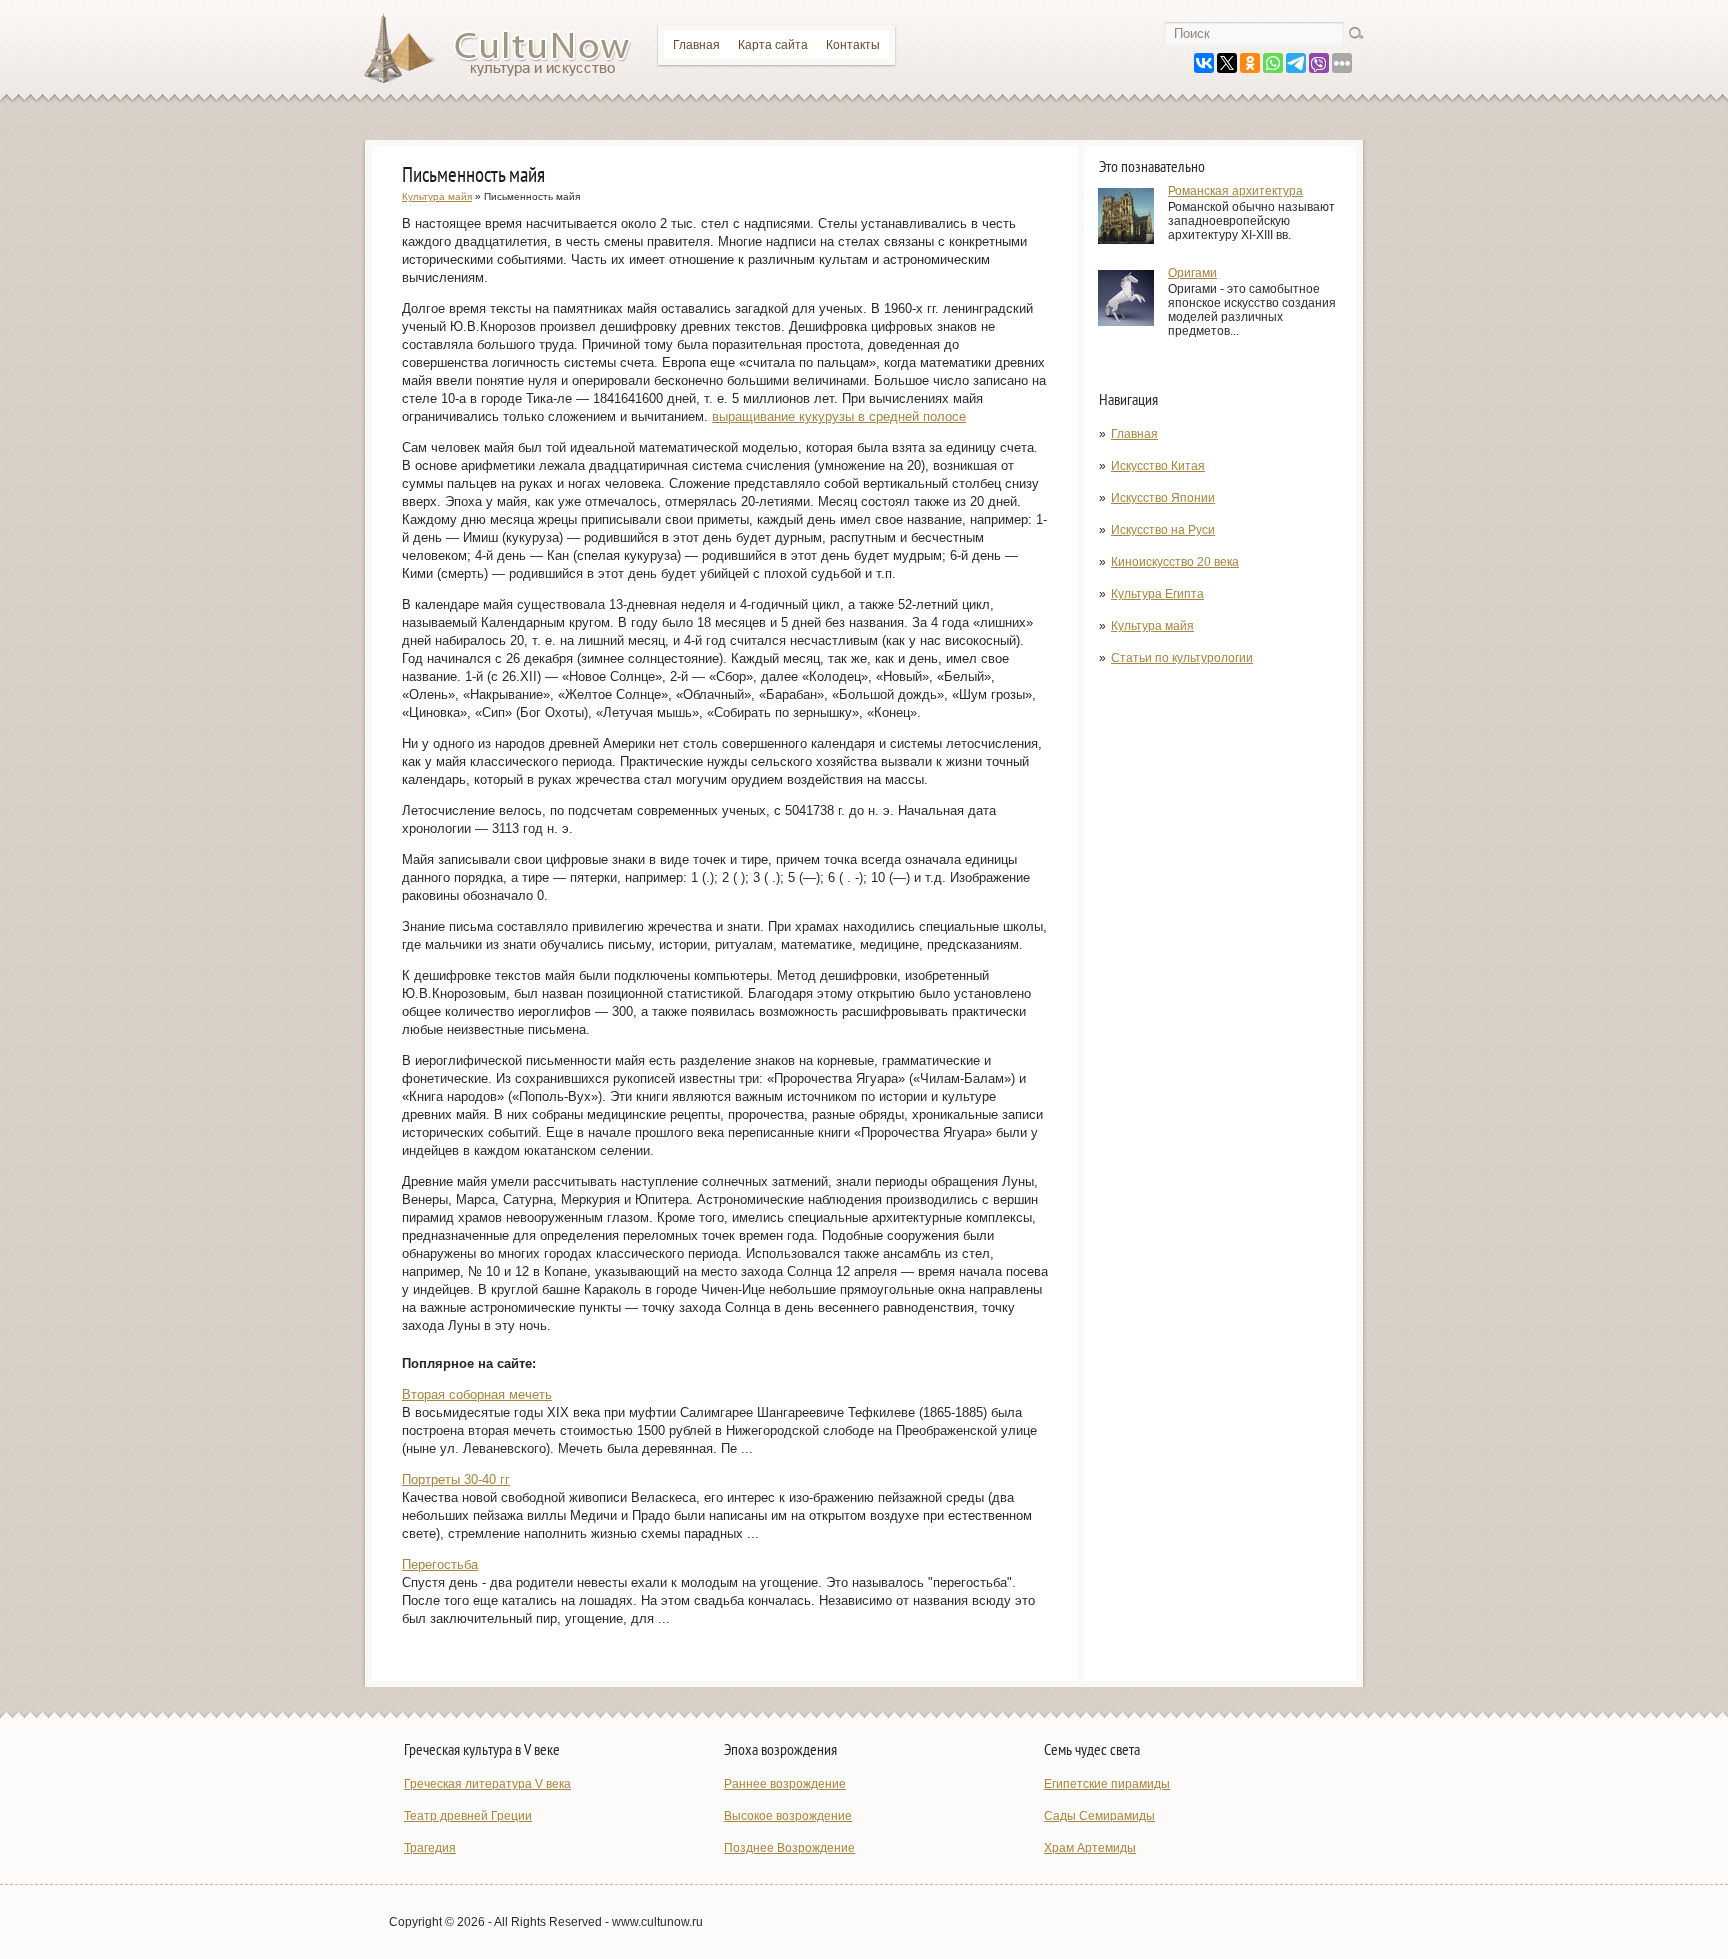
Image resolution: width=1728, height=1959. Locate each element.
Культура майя (1152, 626)
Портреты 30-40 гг (456, 1479)
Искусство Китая (1158, 466)
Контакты (853, 45)
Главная (696, 45)
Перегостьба (440, 1564)
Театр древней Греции (468, 1816)
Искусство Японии (1163, 498)
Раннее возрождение (785, 1784)
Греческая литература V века (487, 1784)
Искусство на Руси (1163, 530)
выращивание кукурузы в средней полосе (839, 416)
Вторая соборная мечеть (477, 1394)
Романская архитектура (1235, 191)
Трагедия (430, 1848)
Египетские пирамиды (1107, 1784)
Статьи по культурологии (1182, 658)
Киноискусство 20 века (1175, 562)
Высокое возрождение (788, 1816)
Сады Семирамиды (1099, 1816)
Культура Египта (1157, 594)
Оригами (1192, 273)
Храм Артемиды (1090, 1848)
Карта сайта (773, 45)
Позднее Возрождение (789, 1848)
